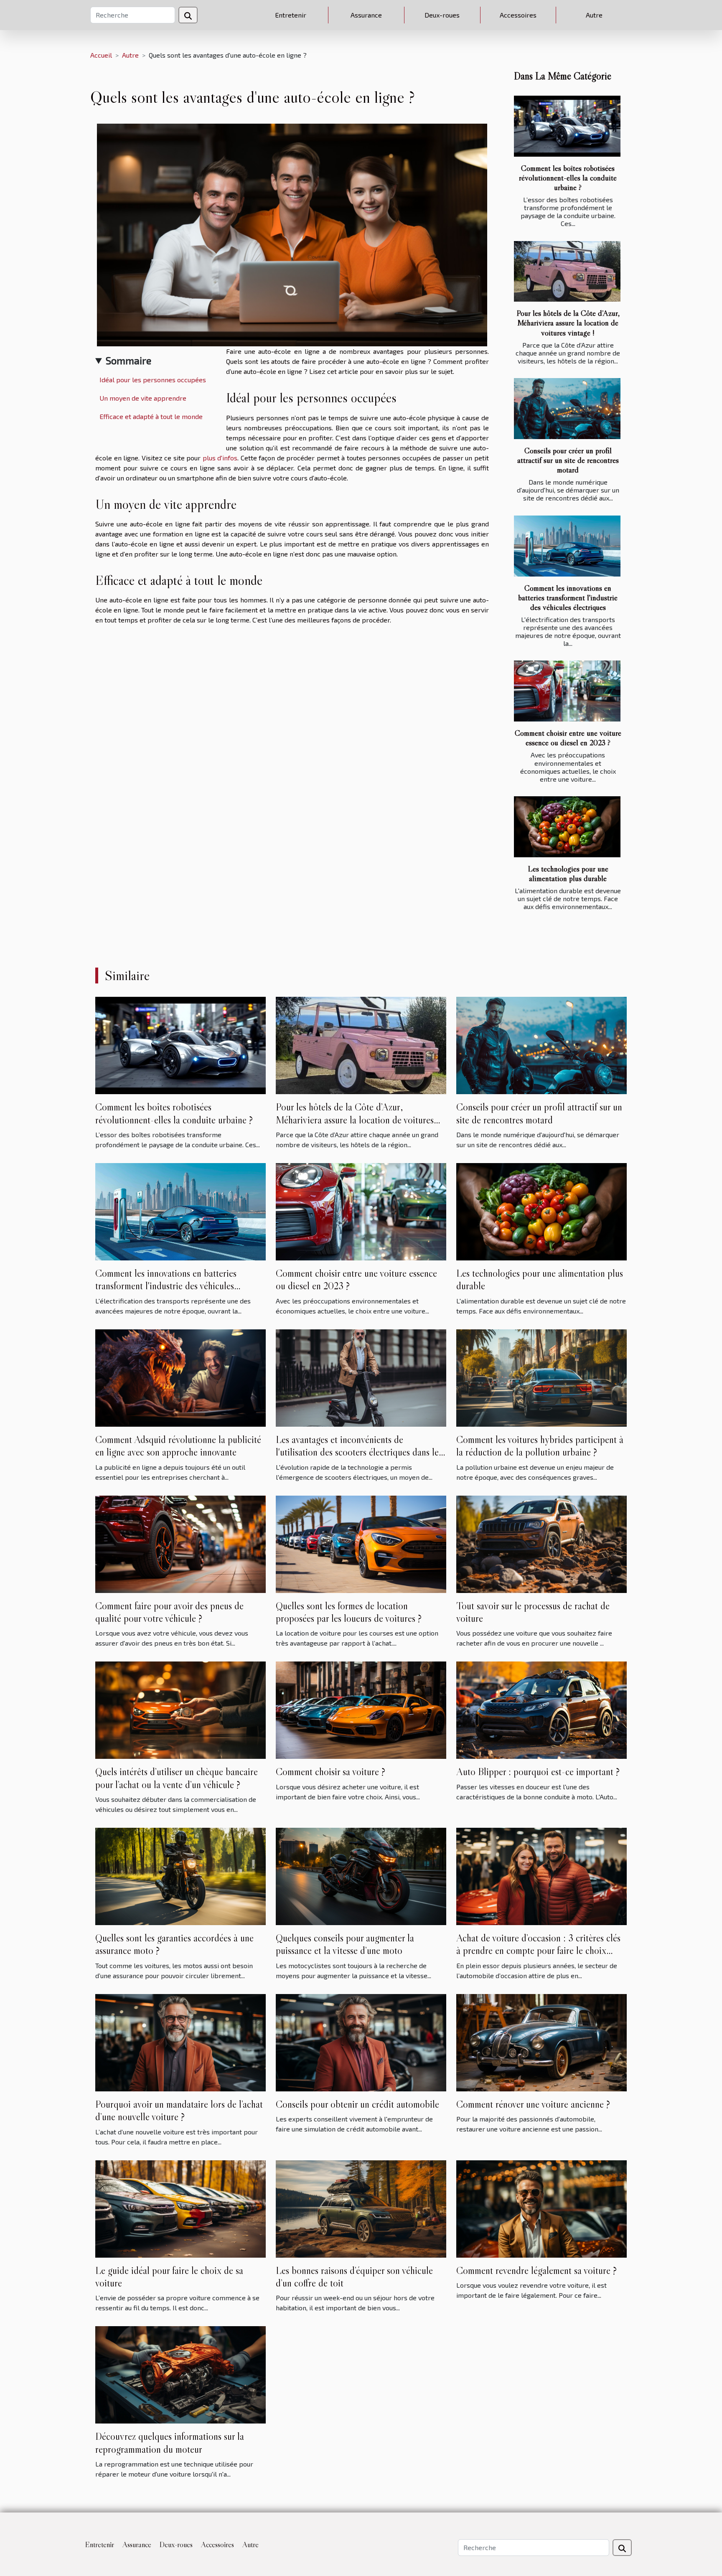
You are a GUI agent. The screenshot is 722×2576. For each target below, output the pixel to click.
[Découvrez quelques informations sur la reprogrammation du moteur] (180, 2374)
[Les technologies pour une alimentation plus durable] (567, 827)
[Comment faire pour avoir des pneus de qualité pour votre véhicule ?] (180, 1543)
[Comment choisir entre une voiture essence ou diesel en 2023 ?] (567, 691)
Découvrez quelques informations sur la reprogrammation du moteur (170, 2443)
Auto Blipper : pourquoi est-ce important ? (538, 1772)
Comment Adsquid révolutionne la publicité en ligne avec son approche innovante (178, 1446)
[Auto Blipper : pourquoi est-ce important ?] (541, 1709)
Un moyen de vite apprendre (143, 398)
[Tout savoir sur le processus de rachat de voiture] (541, 1543)
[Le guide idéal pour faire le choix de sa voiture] (180, 2208)
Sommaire (128, 360)
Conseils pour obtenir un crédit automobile (357, 2104)
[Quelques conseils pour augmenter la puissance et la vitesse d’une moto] (361, 1875)
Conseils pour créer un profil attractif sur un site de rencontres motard (568, 460)
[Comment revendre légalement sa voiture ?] (541, 2208)
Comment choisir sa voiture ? (330, 1772)
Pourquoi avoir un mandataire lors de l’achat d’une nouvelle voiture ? (179, 2110)
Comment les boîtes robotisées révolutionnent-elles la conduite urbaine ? (568, 178)
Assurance (366, 15)
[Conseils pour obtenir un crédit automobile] (361, 2041)
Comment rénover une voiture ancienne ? (533, 2104)
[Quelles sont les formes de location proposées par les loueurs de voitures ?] (361, 1543)
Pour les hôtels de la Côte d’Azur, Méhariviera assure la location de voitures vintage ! (568, 323)
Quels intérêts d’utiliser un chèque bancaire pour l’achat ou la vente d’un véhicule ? (177, 1778)
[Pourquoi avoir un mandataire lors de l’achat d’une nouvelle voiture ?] (180, 2041)
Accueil (101, 55)
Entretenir (291, 15)
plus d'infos (220, 458)
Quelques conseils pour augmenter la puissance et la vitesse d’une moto (345, 1944)
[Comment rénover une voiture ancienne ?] (541, 2041)
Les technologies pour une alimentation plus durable (568, 873)
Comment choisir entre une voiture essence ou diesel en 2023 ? (568, 738)
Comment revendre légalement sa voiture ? (536, 2270)
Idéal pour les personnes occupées (153, 380)
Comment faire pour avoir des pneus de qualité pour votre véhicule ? (169, 1612)
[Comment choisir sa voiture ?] (361, 1709)
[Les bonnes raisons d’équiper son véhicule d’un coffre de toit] (361, 2208)
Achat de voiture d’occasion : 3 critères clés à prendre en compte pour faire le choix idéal (538, 1951)
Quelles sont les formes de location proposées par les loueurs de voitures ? (349, 1612)
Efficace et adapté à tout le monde (151, 416)
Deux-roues (442, 15)
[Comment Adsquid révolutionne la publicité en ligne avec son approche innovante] (180, 1377)
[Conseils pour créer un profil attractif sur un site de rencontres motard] (567, 409)
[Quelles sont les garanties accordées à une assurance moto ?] (180, 1875)
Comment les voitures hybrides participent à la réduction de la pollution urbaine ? (540, 1446)
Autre (594, 15)
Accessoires (518, 15)
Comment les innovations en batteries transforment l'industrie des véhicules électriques (568, 597)
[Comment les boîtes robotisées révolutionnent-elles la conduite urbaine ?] (567, 126)
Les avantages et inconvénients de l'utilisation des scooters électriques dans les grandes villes (359, 1452)
